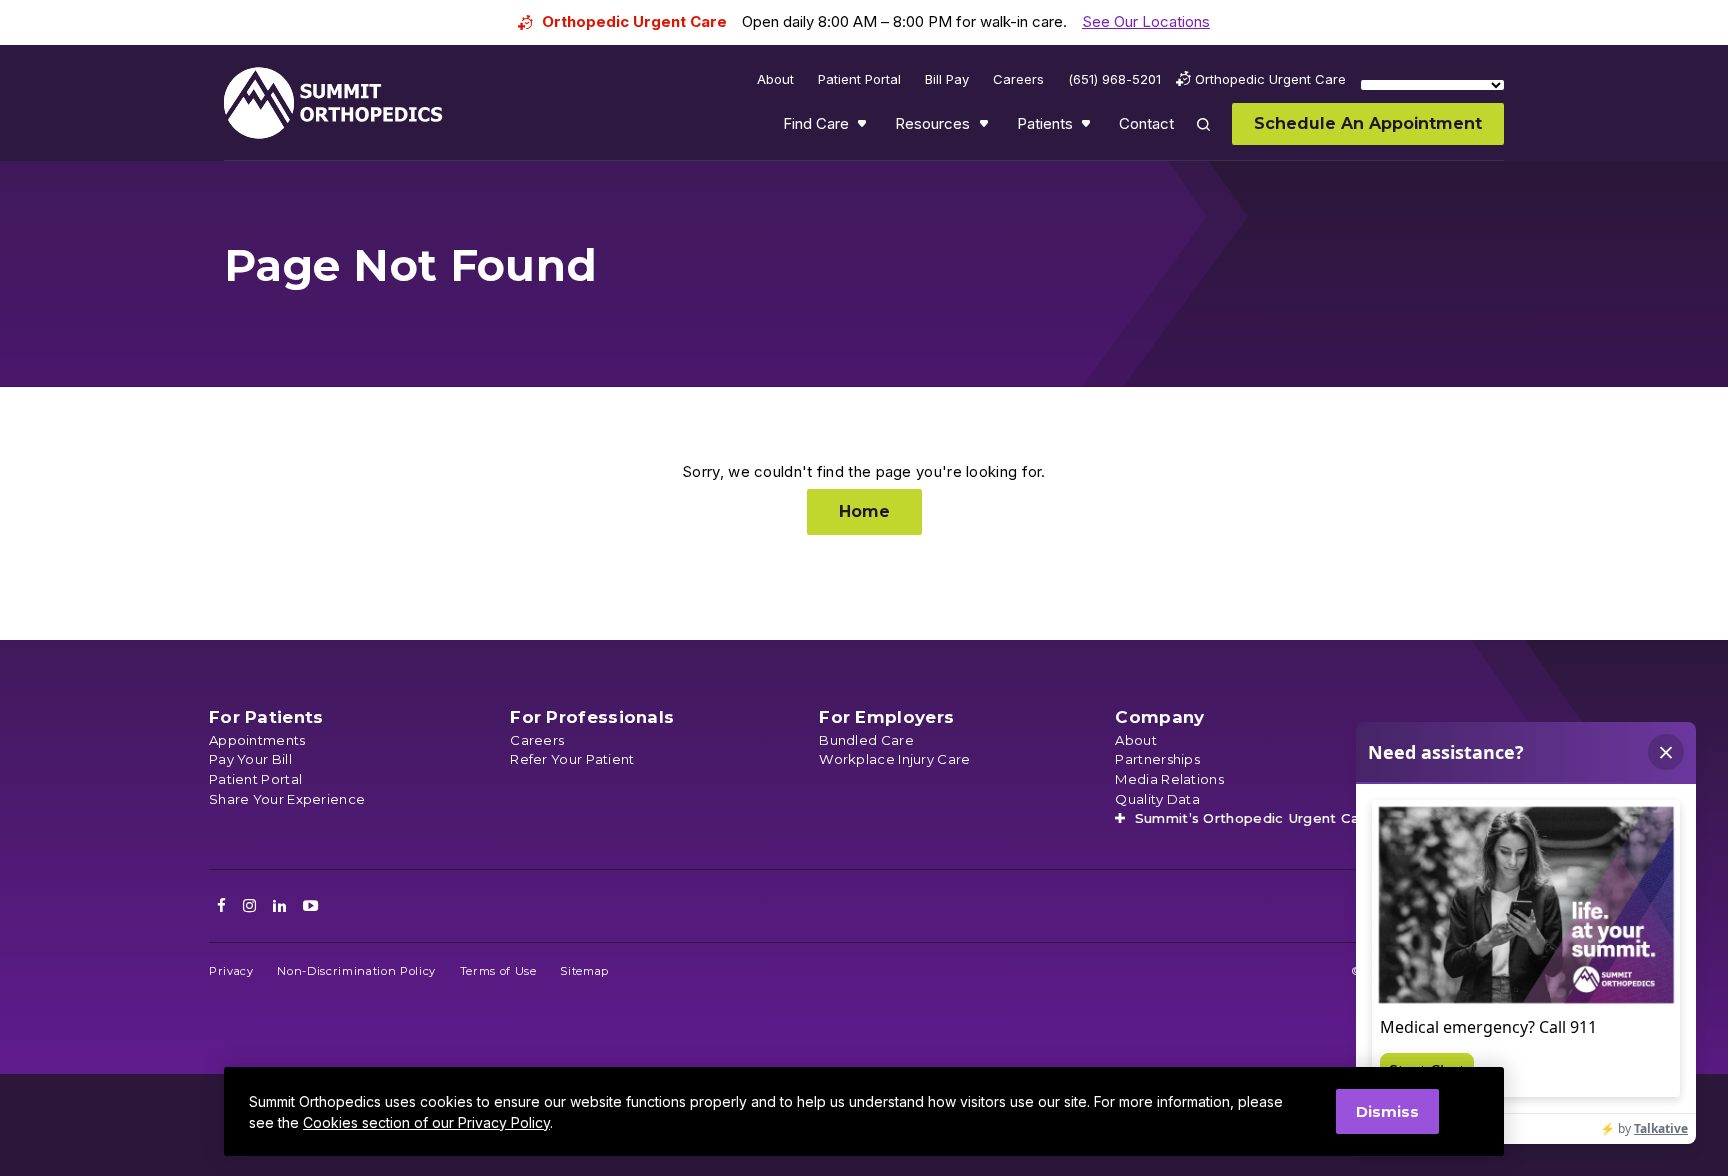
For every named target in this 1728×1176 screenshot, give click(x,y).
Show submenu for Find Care (864, 128)
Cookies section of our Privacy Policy (426, 1122)
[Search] (1215, 138)
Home (864, 511)
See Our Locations (1146, 21)
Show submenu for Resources (986, 128)
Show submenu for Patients (1088, 128)
